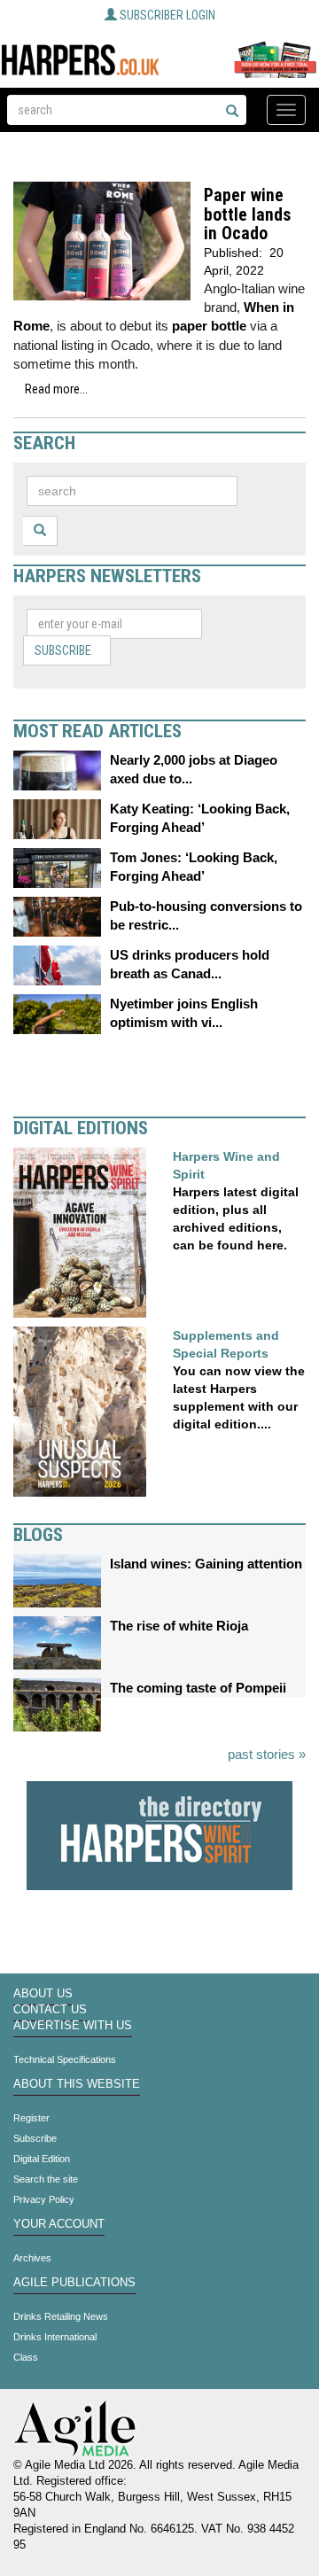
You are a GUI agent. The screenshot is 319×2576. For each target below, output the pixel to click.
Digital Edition (42, 2159)
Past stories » (267, 1754)
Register (31, 2118)
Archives (32, 2258)
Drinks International (55, 2337)
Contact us (50, 2010)
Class (26, 2357)
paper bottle (209, 326)
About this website (77, 2084)
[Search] (232, 112)
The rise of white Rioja (179, 1626)
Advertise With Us (73, 2026)
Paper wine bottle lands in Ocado (247, 214)
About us (43, 1994)
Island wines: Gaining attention (206, 1564)
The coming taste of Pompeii (198, 1688)
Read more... (56, 389)
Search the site (46, 2179)
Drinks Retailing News (61, 2316)
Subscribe (63, 650)
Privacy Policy (44, 2199)
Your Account (59, 2224)
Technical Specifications (65, 2059)
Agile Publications (74, 2283)
